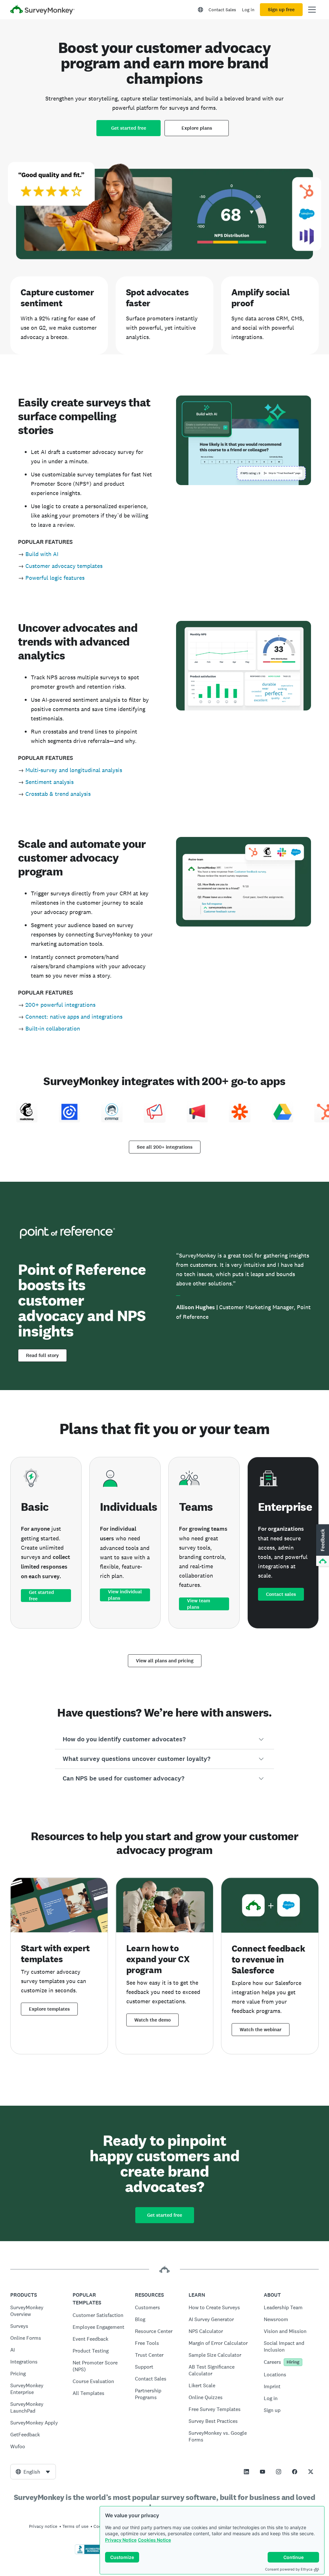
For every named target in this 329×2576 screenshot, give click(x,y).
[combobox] (33, 2472)
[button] (165, 1739)
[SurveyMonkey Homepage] (42, 10)
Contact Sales (222, 10)
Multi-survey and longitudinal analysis (74, 770)
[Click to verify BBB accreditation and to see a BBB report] (88, 2553)
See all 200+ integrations (165, 1147)
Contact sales (281, 1594)
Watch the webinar (261, 2030)
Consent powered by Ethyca (289, 2569)
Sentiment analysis (49, 782)
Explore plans (197, 128)
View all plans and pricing (165, 1661)
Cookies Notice (154, 2540)
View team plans (199, 1604)
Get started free (129, 128)
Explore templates (49, 2009)
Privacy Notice (121, 2540)
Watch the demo (152, 2020)
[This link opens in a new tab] (246, 2472)
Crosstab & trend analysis (58, 794)
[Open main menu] (312, 10)
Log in (248, 10)
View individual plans (125, 1595)
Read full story (42, 1355)
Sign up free (281, 10)
